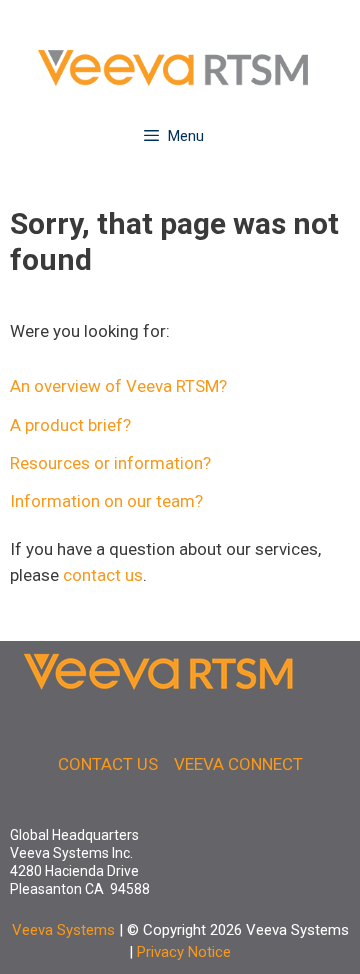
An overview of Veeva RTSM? (118, 386)
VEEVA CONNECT (238, 764)
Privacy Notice (184, 952)
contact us (103, 575)
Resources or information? (110, 463)
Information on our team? (106, 501)
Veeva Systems (63, 930)
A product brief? (70, 425)
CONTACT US (108, 764)
